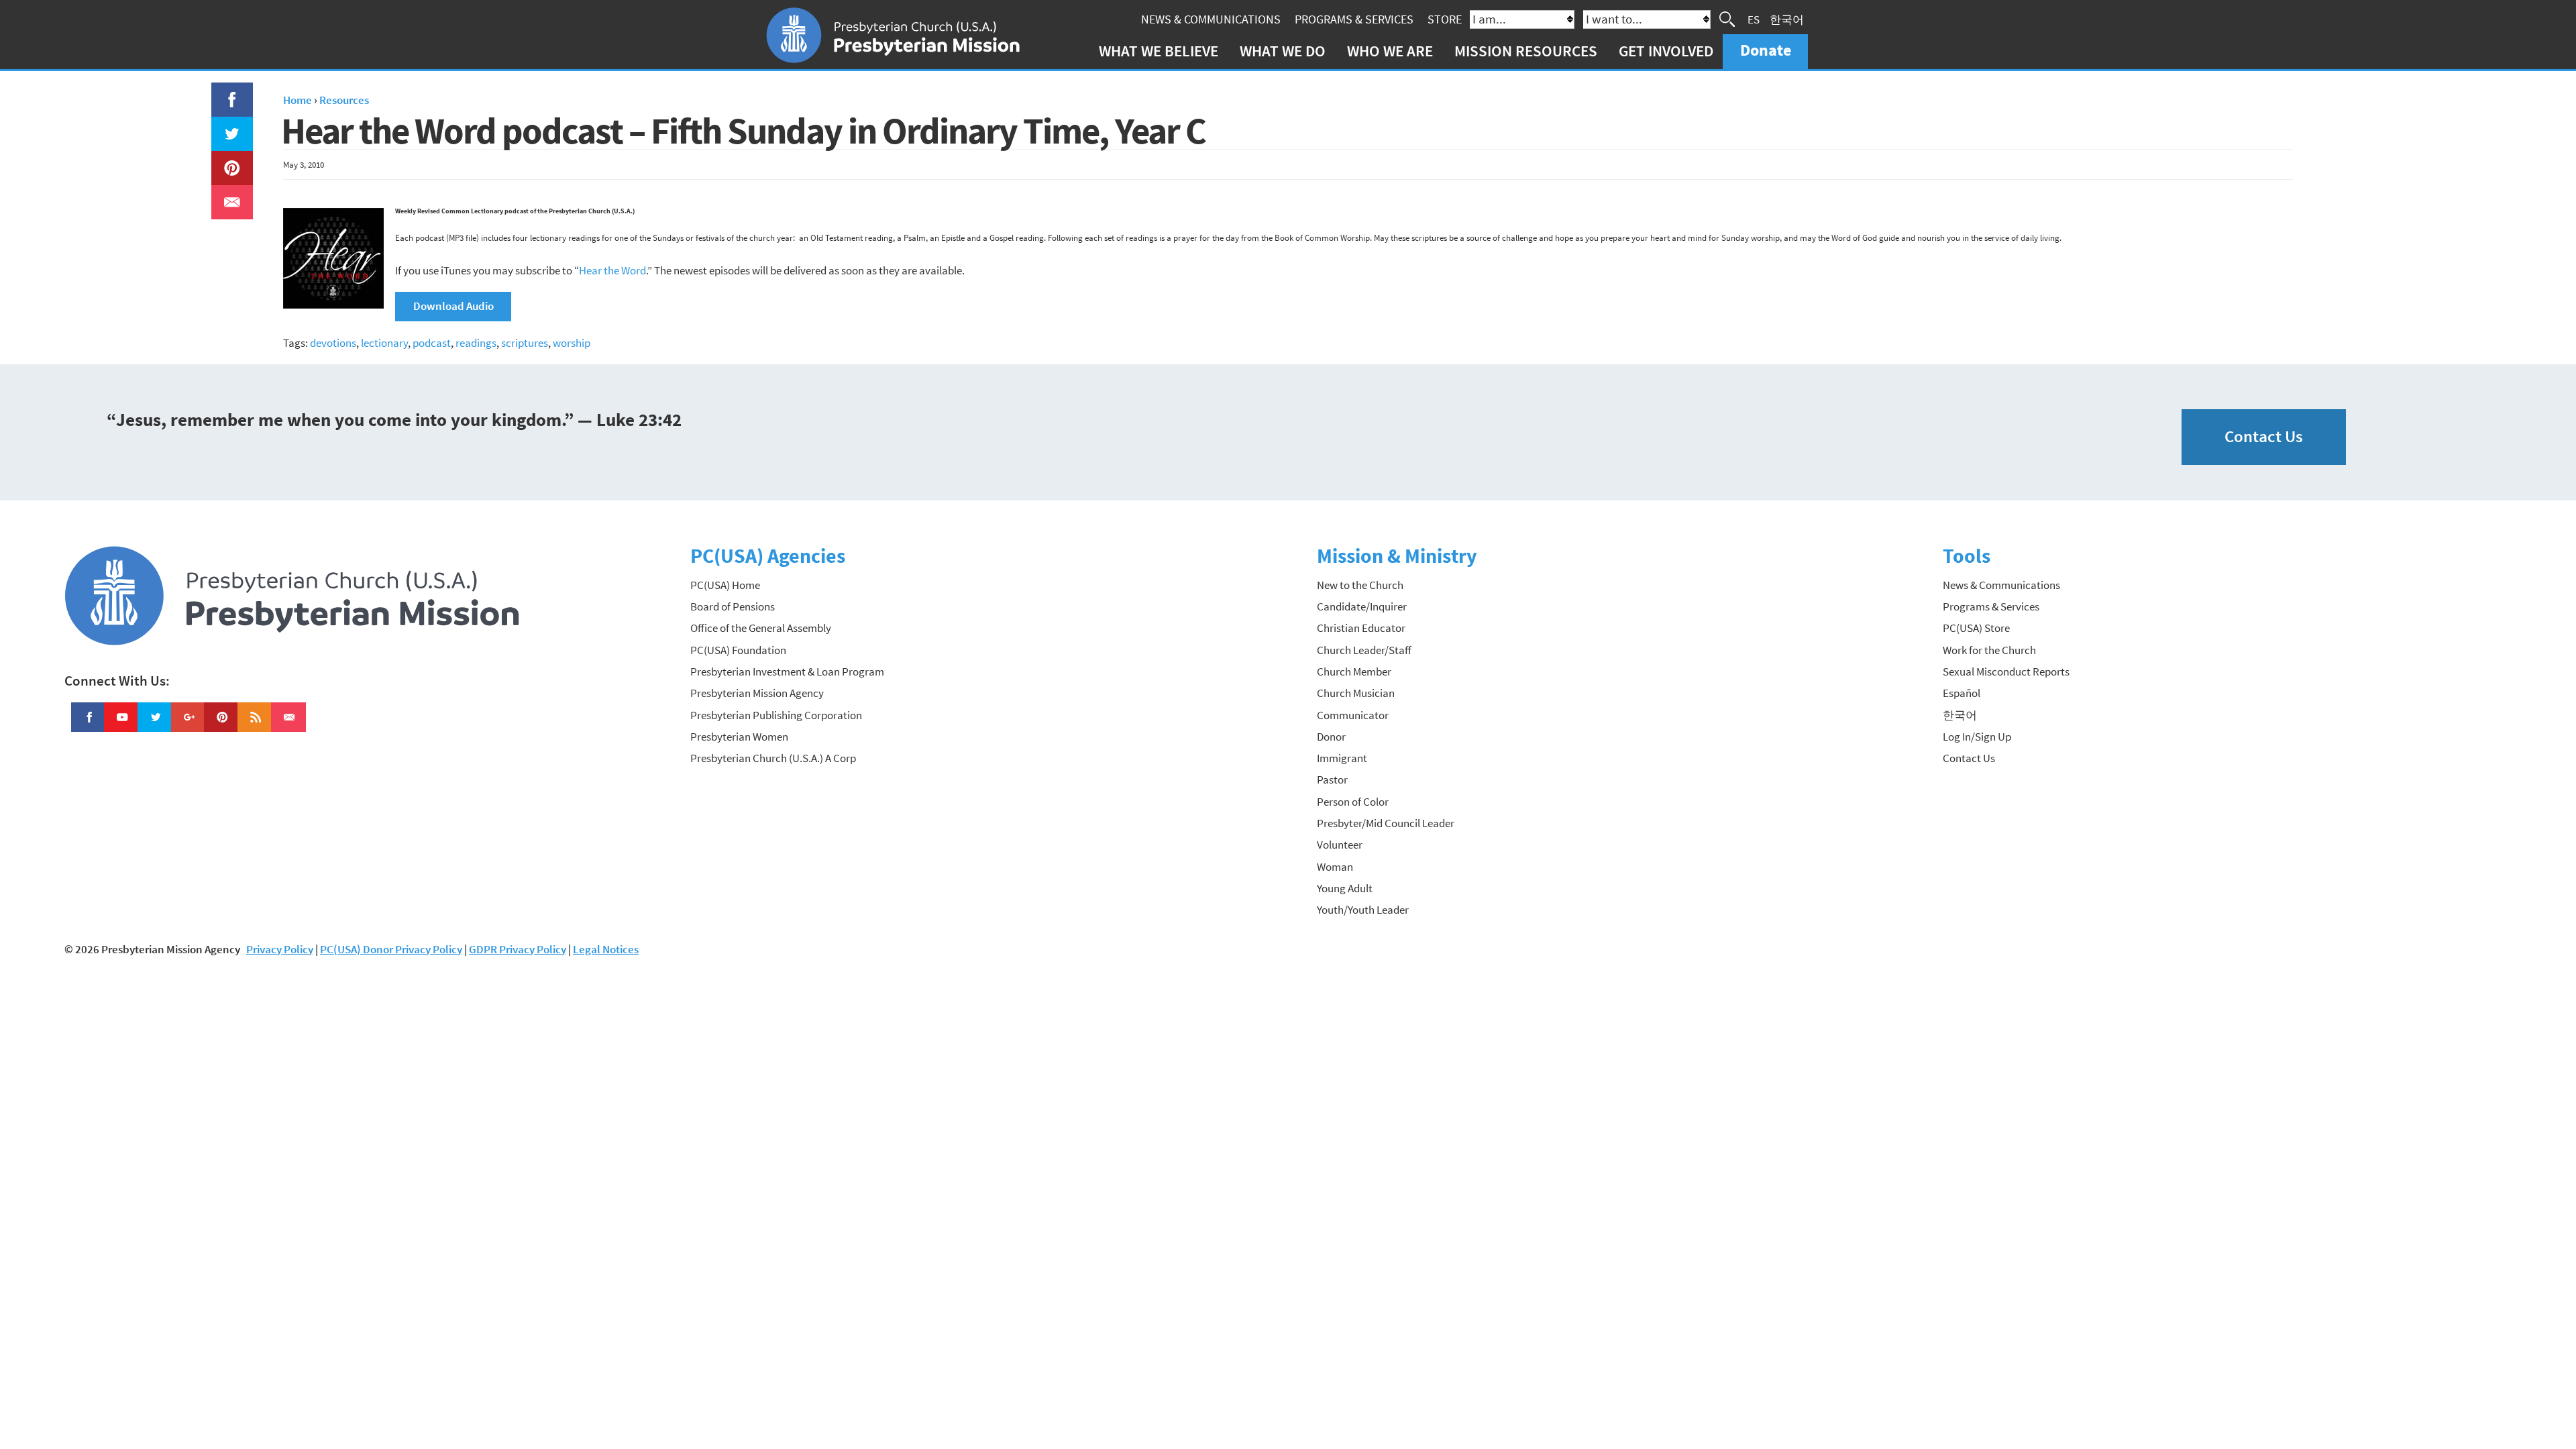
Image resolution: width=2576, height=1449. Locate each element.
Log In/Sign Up (1977, 737)
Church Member (1354, 672)
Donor (1331, 737)
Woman (1335, 867)
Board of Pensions (733, 606)
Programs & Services (1354, 19)
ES (1754, 19)
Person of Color (1353, 802)
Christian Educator (1361, 628)
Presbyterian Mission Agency (757, 693)
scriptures (525, 343)
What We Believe (1159, 51)
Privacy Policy (280, 949)
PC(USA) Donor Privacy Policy (391, 949)
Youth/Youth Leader (1363, 910)
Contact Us (2264, 436)
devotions (333, 343)
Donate (1766, 50)
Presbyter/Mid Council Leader (1386, 823)
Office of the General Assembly (761, 628)
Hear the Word (612, 270)
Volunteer (1340, 845)
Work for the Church (1989, 650)
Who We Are (1390, 51)
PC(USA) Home (725, 585)
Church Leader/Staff (1364, 650)
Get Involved (1666, 51)
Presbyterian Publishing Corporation (776, 715)
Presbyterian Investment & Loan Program (787, 672)
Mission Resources (1526, 51)
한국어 (1787, 19)
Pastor (1332, 780)
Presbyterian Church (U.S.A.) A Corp (773, 758)
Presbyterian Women (739, 737)
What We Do (1283, 51)
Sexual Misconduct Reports (2006, 672)
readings (476, 343)
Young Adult (1345, 888)
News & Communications (1211, 19)
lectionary (384, 343)
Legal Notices (606, 949)
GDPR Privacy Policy (518, 949)
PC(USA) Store (1976, 628)
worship (572, 343)
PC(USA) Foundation (738, 650)
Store (1445, 19)
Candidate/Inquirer (1362, 606)
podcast (432, 343)
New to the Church (1360, 585)
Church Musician (1356, 693)
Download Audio (453, 306)
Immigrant (1342, 758)
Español (1962, 693)
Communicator (1353, 715)
